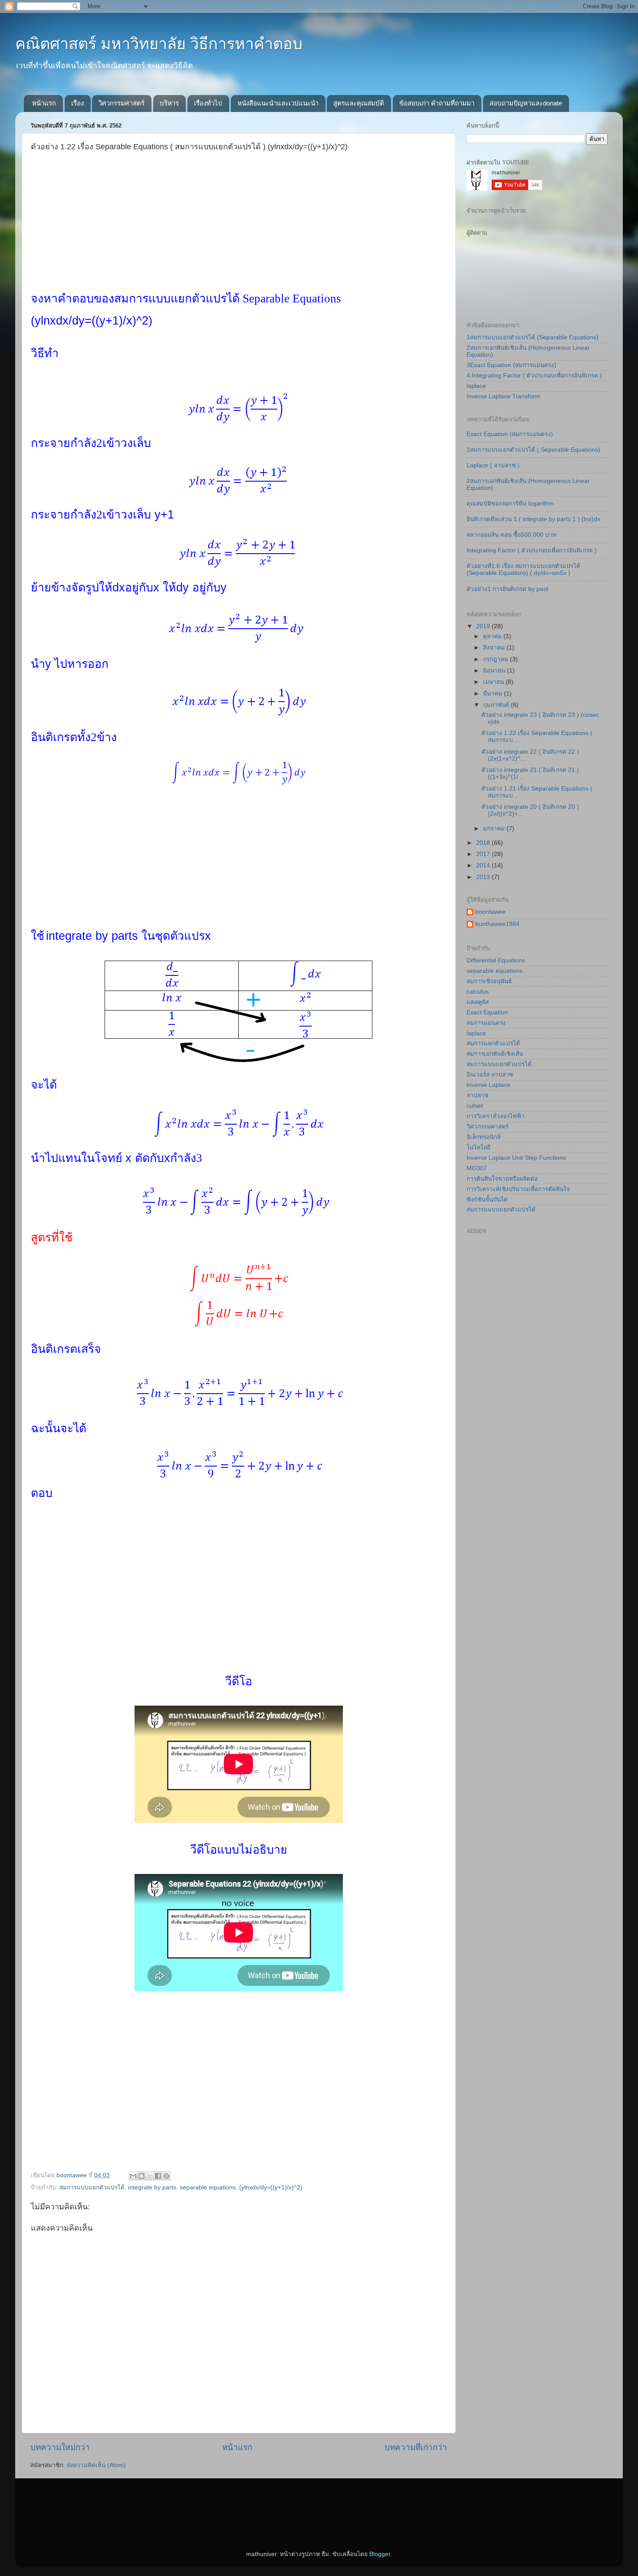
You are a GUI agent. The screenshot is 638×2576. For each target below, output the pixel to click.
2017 (484, 854)
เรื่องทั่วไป (208, 103)
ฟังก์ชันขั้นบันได (487, 1199)
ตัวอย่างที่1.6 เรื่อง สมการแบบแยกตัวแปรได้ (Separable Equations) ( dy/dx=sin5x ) (523, 569)
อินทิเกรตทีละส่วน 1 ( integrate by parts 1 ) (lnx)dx (533, 519)
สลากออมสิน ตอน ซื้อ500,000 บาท (511, 535)
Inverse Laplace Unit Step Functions (516, 1158)
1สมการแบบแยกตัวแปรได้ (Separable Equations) (533, 337)
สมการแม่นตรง (486, 1023)
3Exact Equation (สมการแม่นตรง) (511, 365)
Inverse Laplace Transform (503, 396)
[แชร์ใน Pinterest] (166, 2176)
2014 (484, 865)
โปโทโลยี (478, 1147)
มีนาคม (493, 694)
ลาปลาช (477, 1095)
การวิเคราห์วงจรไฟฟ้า (496, 1116)
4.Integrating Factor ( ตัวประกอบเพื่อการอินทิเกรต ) (534, 376)
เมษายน (494, 682)
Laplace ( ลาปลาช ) (493, 465)
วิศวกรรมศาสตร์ (122, 103)
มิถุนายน (495, 671)
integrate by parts (152, 2187)
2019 (484, 626)
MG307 (477, 1168)
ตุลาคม (493, 636)
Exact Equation (487, 1012)
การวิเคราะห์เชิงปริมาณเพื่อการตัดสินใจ (518, 1189)
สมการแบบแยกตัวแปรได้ (92, 2187)
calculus (478, 992)
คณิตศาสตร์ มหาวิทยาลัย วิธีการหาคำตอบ (159, 44)
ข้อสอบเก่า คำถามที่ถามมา (437, 103)
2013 (484, 877)
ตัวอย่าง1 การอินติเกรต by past (507, 589)
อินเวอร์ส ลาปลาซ (490, 1075)
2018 (484, 843)
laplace (476, 386)
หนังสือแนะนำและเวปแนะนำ (278, 103)
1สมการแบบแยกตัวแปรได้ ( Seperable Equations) (533, 450)
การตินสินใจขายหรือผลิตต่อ (502, 1179)
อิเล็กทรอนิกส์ (483, 1137)
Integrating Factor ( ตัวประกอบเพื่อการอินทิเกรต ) (532, 550)
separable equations (208, 2187)
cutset (475, 1106)
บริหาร (169, 103)
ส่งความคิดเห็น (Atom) (96, 2465)
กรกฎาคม (497, 659)
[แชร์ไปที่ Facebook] (158, 2176)
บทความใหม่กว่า (60, 2447)
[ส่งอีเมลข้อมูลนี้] (133, 2176)
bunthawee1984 (497, 924)
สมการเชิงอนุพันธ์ (489, 981)
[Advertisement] (239, 231)
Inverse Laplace (488, 1085)
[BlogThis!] (141, 2176)
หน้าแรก (44, 103)
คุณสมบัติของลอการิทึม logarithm (510, 504)
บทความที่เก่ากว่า (416, 2447)
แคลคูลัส (478, 1002)
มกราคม (495, 829)
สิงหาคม (495, 648)
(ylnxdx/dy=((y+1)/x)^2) (271, 2187)
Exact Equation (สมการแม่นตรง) (510, 434)
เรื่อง (77, 103)
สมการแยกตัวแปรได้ (493, 1043)
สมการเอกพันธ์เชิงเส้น (495, 1054)
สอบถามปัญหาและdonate (526, 103)
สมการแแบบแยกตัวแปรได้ (501, 1209)
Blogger (380, 2554)
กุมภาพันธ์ (497, 705)
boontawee (490, 912)
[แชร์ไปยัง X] (150, 2176)
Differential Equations (496, 960)
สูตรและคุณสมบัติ (359, 103)
